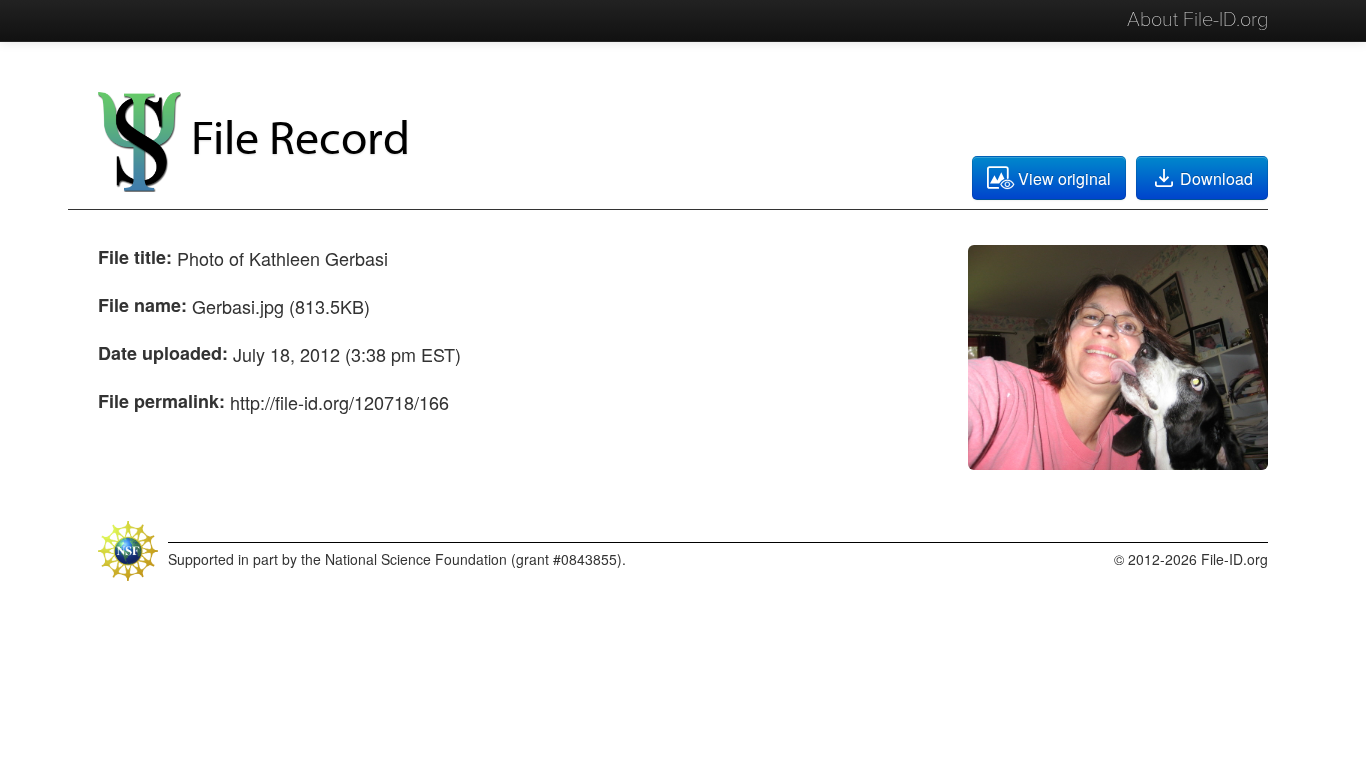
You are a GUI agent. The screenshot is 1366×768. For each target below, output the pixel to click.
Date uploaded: (163, 353)
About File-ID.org (1197, 20)
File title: (135, 257)
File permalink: (161, 401)
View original (1064, 178)
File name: (142, 305)
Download (1216, 178)
